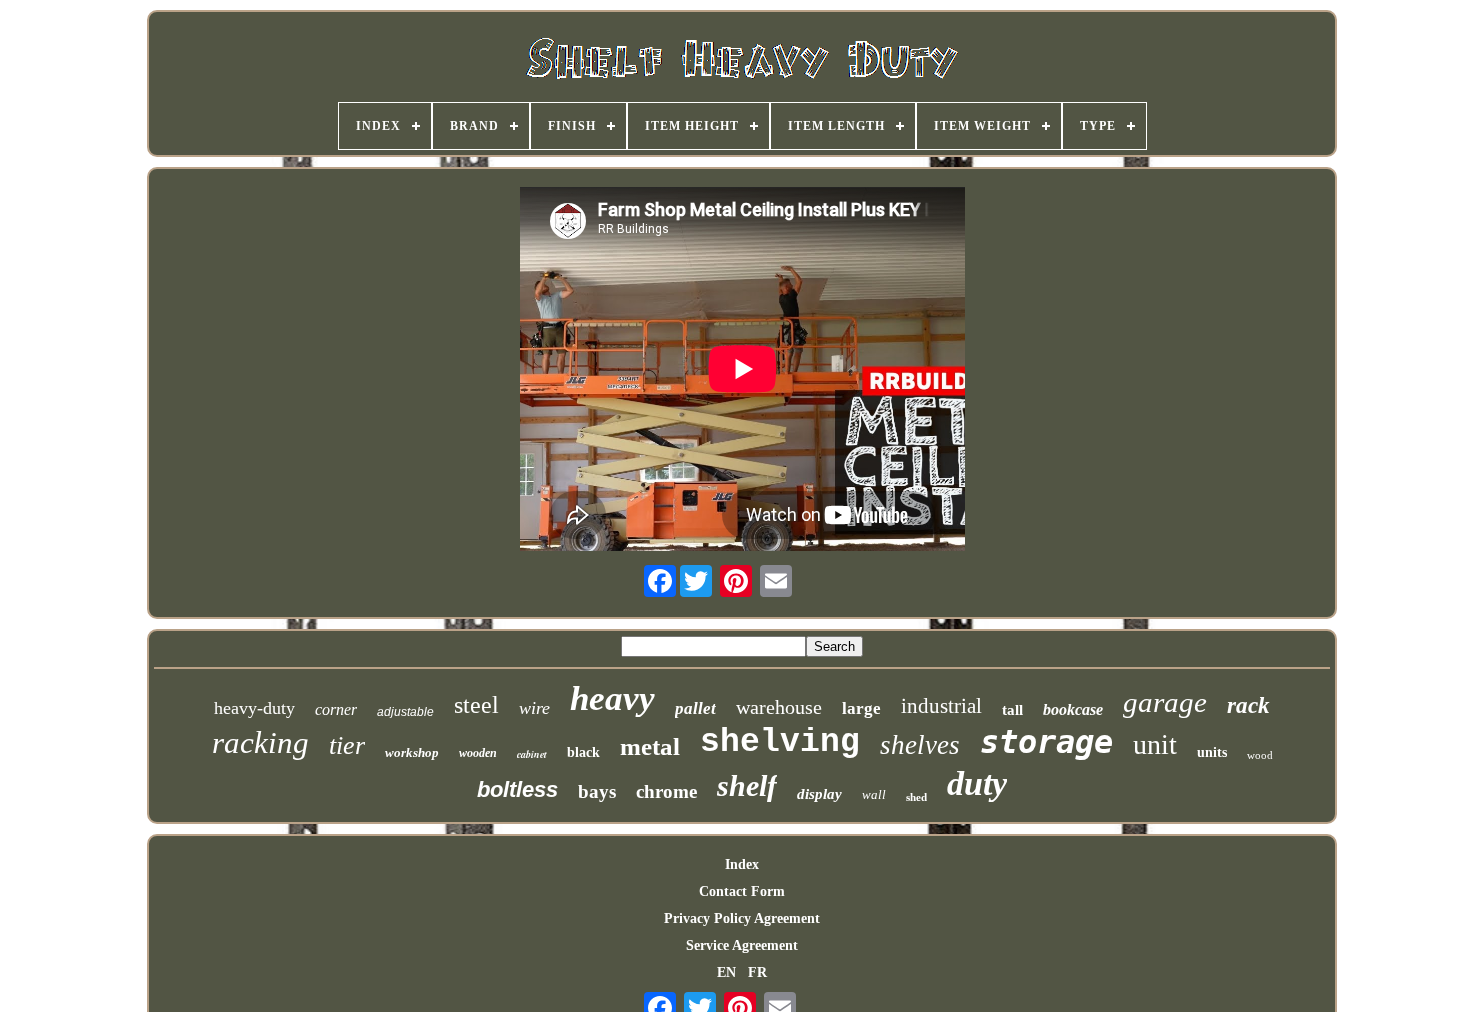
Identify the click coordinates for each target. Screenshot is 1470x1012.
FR (757, 972)
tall (1012, 710)
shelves (920, 745)
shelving (780, 742)
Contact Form (742, 891)
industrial (941, 706)
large (861, 708)
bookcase (1073, 709)
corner (336, 709)
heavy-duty (254, 708)
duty (977, 783)
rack (1248, 705)
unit (1155, 744)
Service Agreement (742, 945)
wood (1260, 755)
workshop (412, 752)
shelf (747, 785)
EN (726, 972)
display (819, 794)
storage (1046, 742)
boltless (517, 789)
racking (260, 742)
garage (1165, 702)
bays (597, 791)
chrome (666, 791)
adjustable (405, 712)
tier (347, 745)
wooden (478, 753)
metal (650, 746)
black (583, 752)
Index (742, 864)
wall (874, 794)
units (1212, 752)
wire (534, 708)
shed (916, 797)
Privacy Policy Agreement (742, 918)
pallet (695, 708)
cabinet (532, 754)
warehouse (779, 707)
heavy (612, 698)
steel (476, 705)
